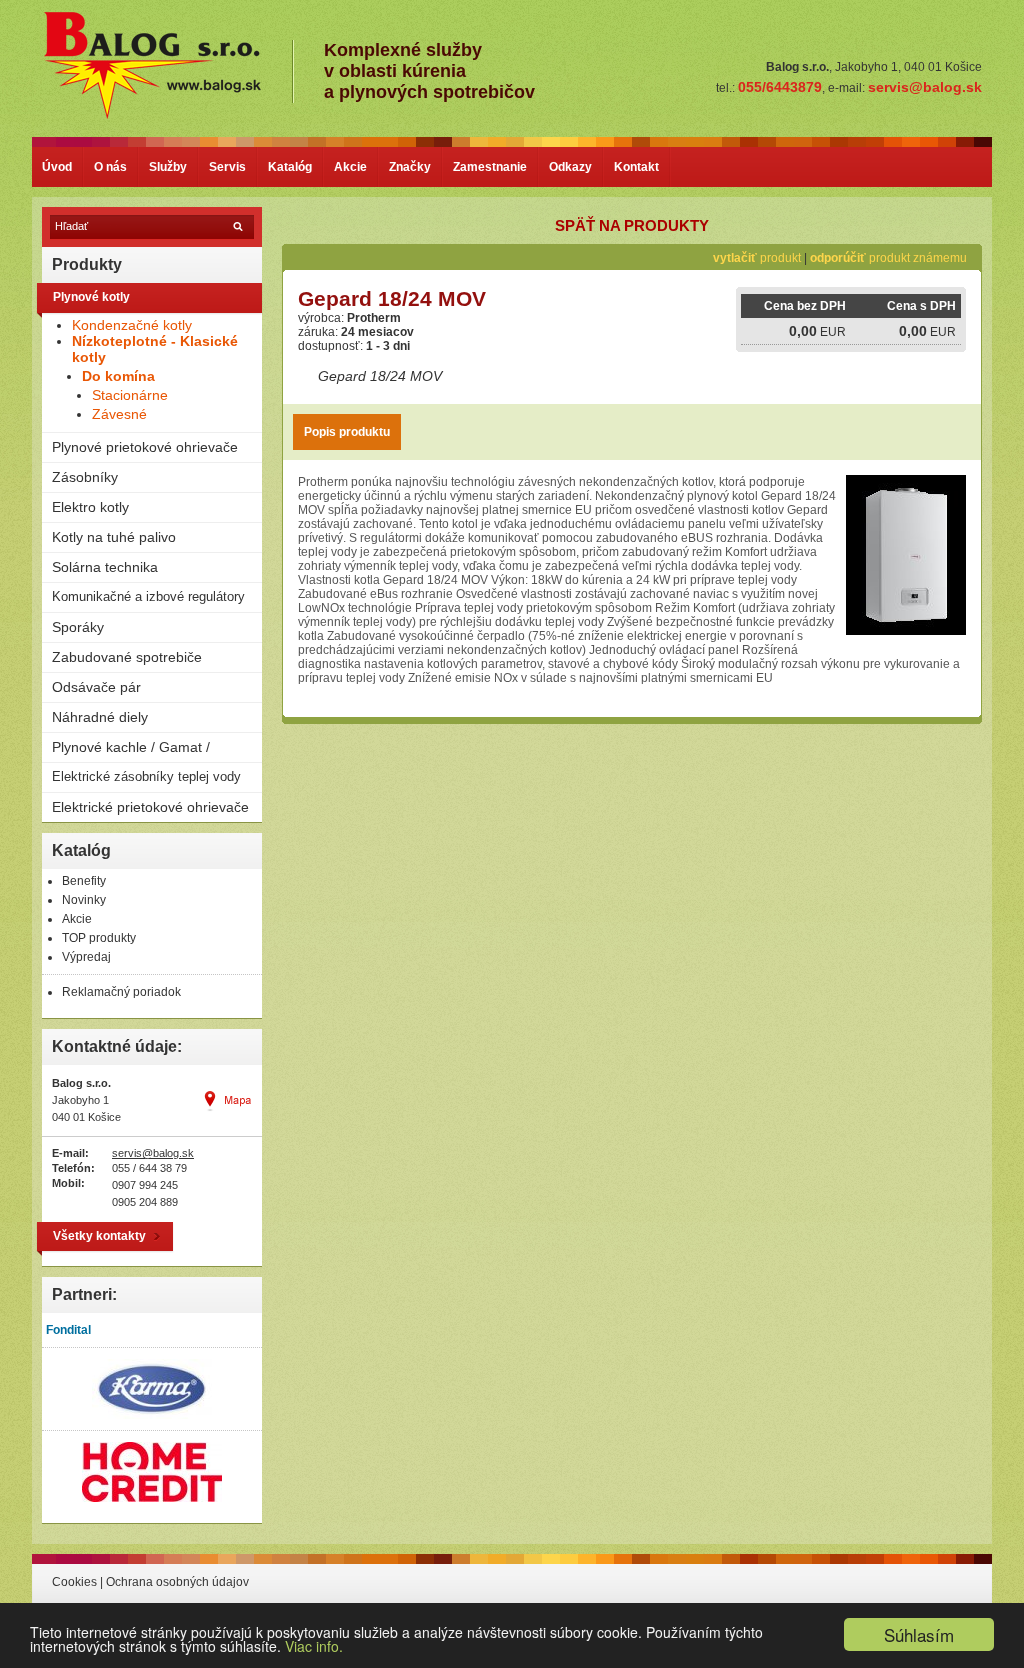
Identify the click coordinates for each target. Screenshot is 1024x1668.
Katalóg (290, 167)
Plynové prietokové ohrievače (145, 447)
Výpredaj (86, 957)
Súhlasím (919, 1634)
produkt (757, 258)
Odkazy (570, 167)
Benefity (84, 881)
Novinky (84, 900)
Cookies (74, 1582)
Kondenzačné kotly (132, 325)
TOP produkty (99, 938)
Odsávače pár (96, 687)
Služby (168, 167)
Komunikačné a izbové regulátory (148, 596)
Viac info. (314, 1646)
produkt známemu (888, 258)
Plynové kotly (91, 297)
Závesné (119, 414)
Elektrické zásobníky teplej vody (146, 776)
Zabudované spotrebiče (127, 657)
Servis (227, 167)
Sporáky (78, 627)
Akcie (350, 167)
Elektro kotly (90, 507)
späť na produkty (632, 225)
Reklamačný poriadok (121, 992)
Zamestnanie (490, 167)
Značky (410, 167)
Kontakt (636, 167)
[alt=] (166, 116)
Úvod (57, 167)
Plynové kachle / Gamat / (131, 747)
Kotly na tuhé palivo (114, 537)
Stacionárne (130, 395)
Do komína (118, 376)
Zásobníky (85, 477)
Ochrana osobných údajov (177, 1582)
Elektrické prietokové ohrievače (150, 807)
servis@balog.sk (153, 1153)
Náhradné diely (100, 717)
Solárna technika (105, 567)
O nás (110, 167)
